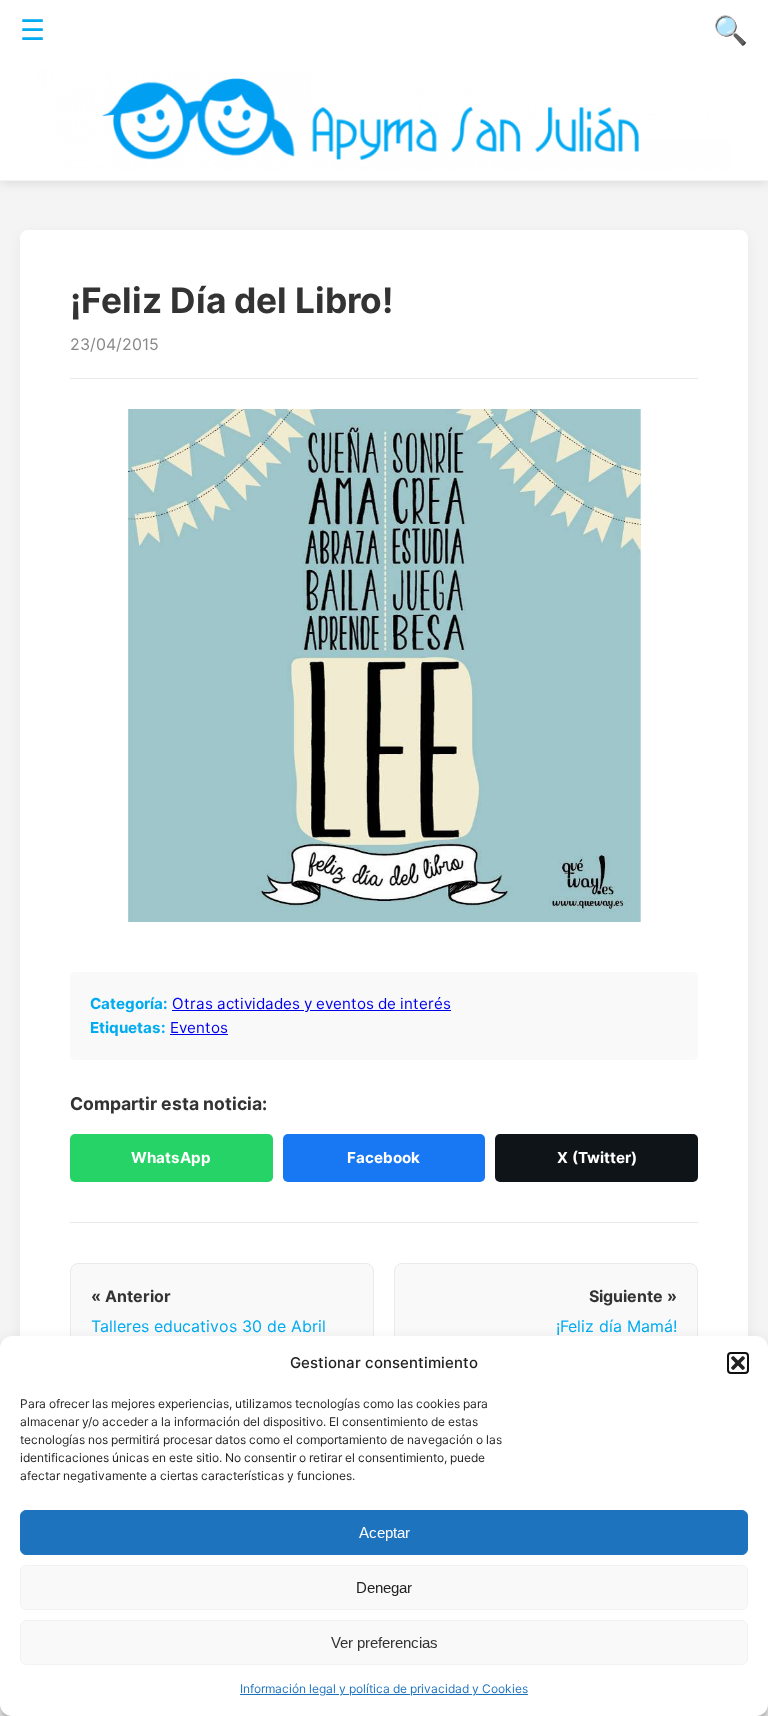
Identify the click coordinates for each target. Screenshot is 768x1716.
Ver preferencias (384, 1642)
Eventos (199, 1027)
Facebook (383, 1157)
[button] (738, 1363)
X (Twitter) (597, 1157)
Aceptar (384, 1532)
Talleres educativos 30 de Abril (208, 1326)
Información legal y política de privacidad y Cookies (384, 1688)
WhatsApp (171, 1157)
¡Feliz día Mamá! (616, 1326)
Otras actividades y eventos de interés (311, 1003)
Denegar (384, 1587)
